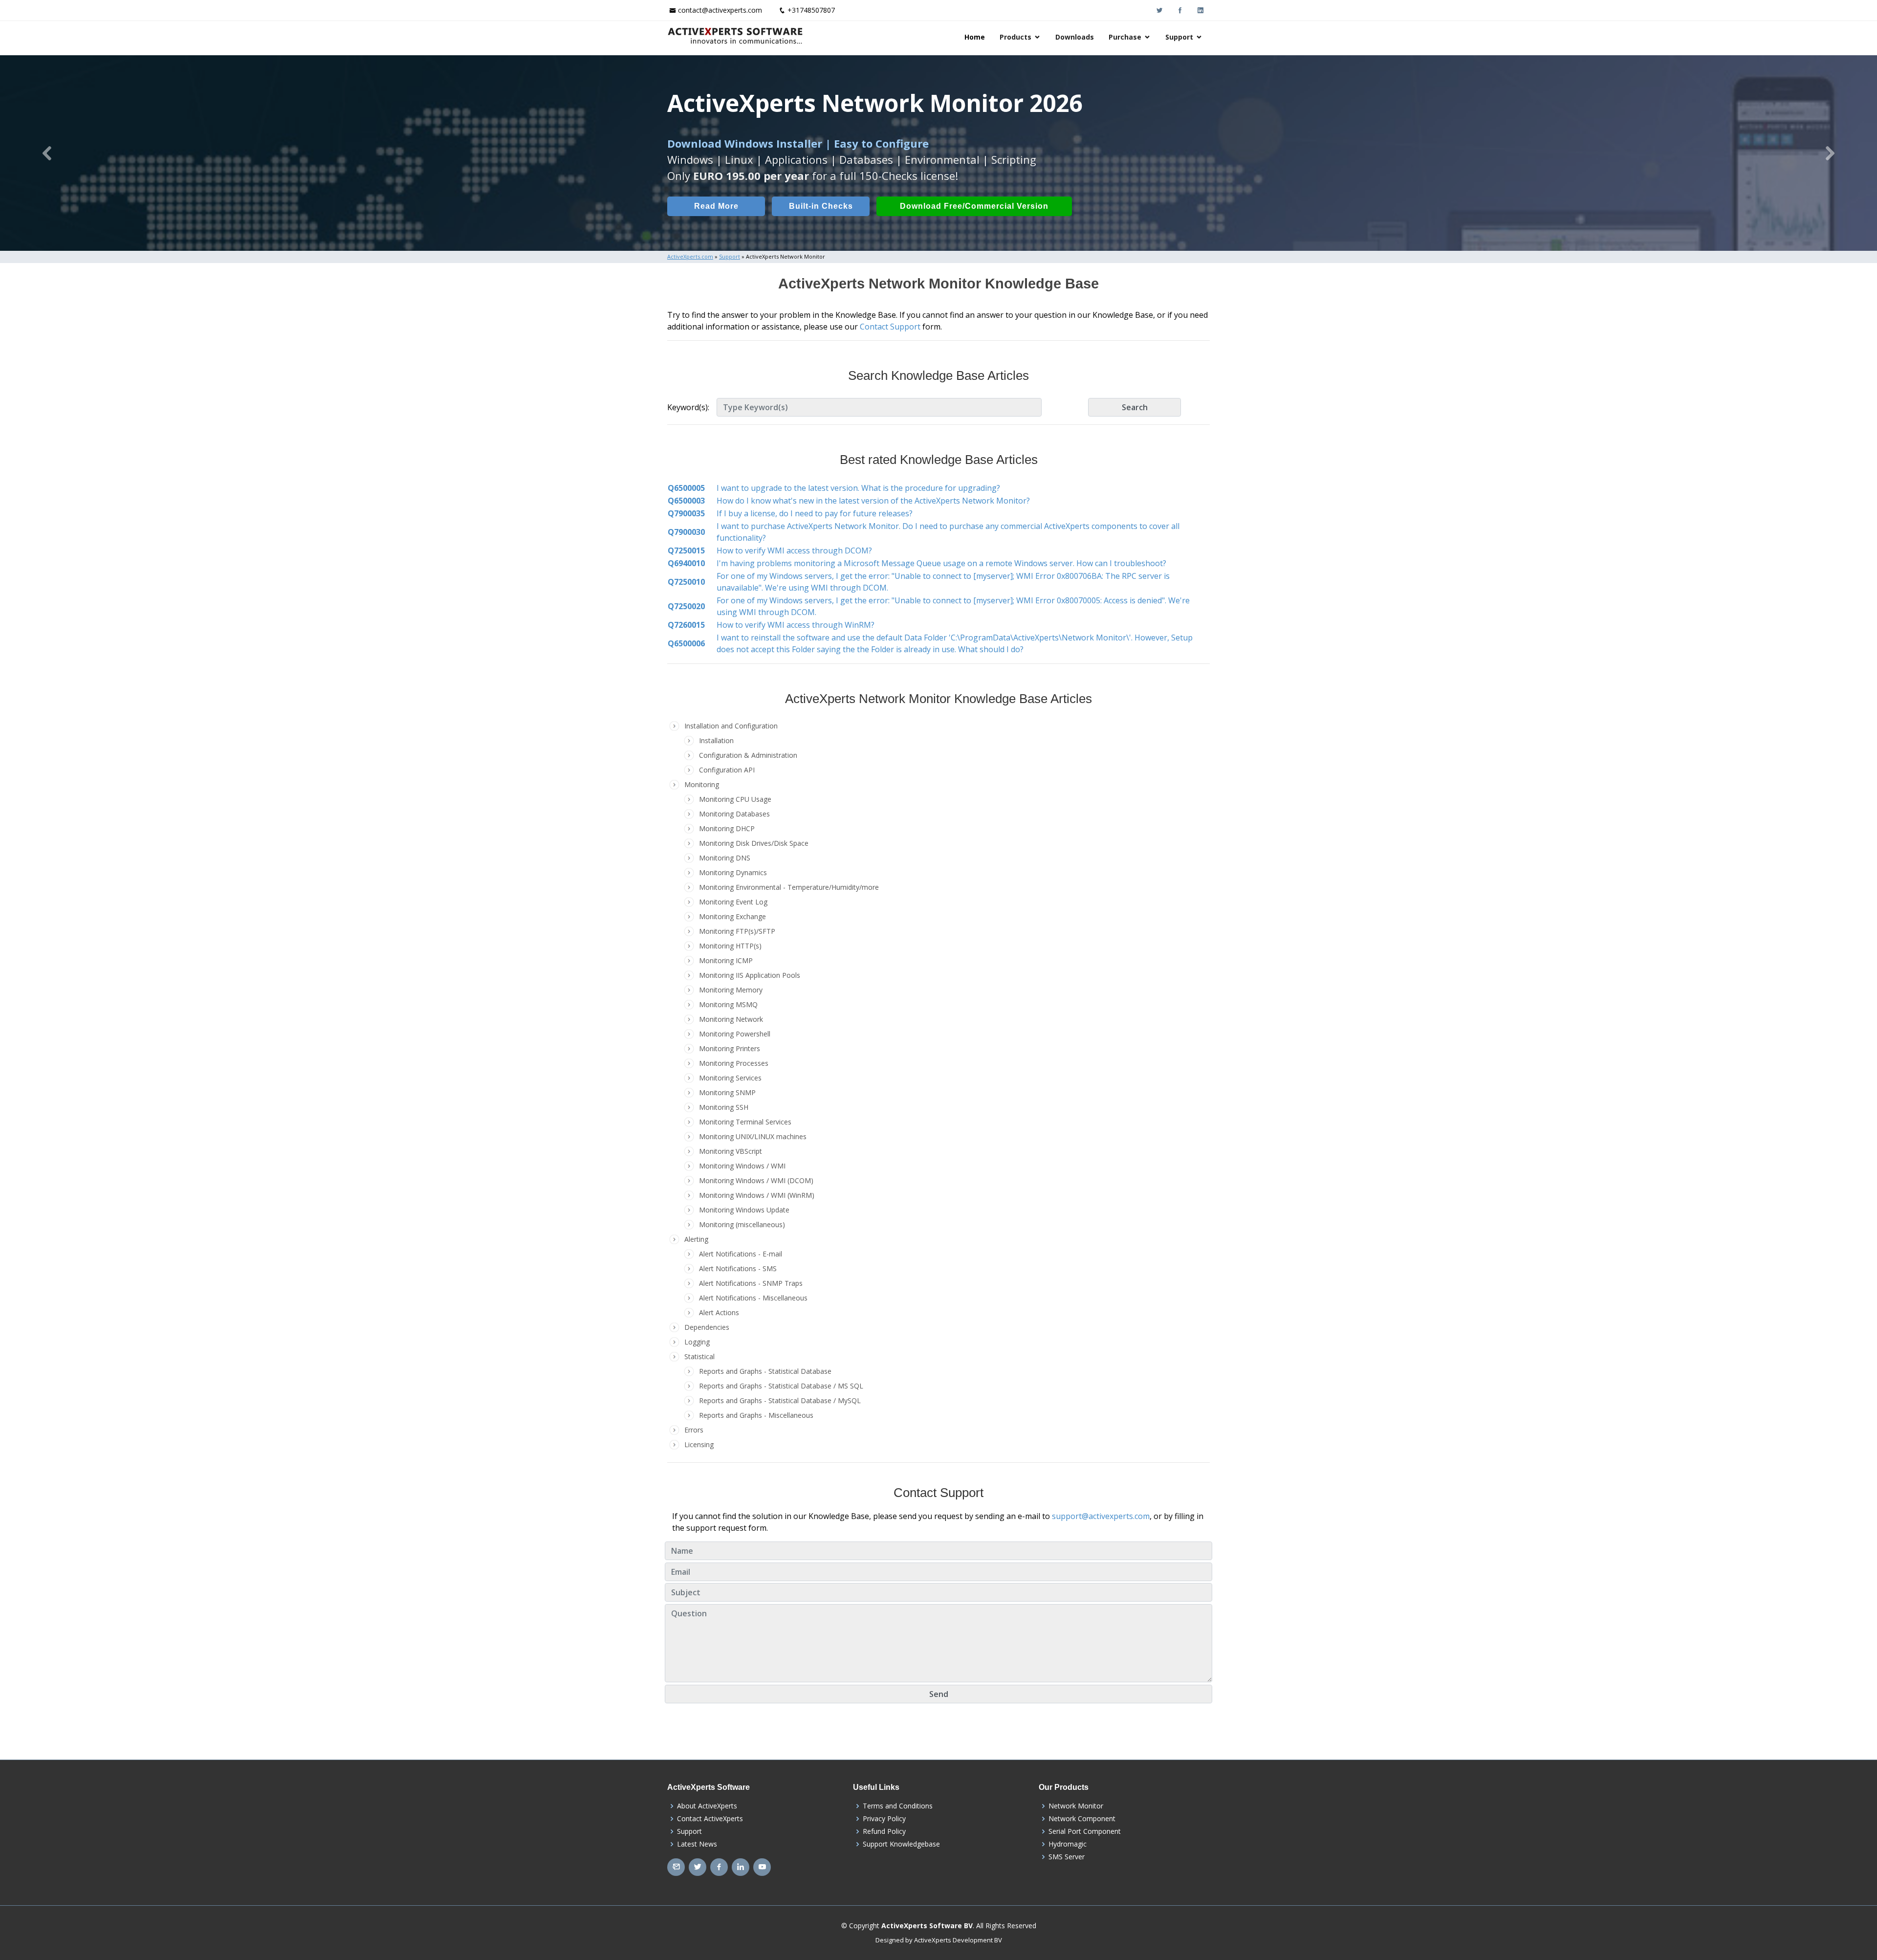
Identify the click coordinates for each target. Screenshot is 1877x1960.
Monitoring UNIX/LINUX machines (753, 1136)
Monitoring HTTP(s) (730, 946)
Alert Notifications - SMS (738, 1268)
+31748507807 (811, 10)
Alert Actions (719, 1312)
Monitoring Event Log (733, 902)
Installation (716, 740)
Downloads (1075, 37)
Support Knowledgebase (901, 1844)
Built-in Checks (821, 206)
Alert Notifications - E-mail (741, 1254)
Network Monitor (1076, 1806)
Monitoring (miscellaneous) (742, 1224)
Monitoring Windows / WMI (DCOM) (756, 1180)
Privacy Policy (884, 1819)
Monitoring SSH (724, 1107)
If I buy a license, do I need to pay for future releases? (815, 513)
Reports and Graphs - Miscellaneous (756, 1415)
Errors (694, 1430)
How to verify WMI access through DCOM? (794, 551)
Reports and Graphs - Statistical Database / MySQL (780, 1400)
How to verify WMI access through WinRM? (796, 625)
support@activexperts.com (1101, 1516)
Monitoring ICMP (726, 960)
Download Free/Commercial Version (974, 206)
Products (1015, 37)
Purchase (1125, 37)
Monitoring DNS (725, 858)
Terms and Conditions (898, 1806)
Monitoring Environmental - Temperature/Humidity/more (789, 887)
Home (975, 37)
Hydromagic (1068, 1844)
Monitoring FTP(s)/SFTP (737, 931)
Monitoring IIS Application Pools (750, 975)
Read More (716, 206)
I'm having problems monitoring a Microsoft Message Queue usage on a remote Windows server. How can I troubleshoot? (941, 563)
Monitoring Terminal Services (745, 1122)
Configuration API (727, 770)
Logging (697, 1342)
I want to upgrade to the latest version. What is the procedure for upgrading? (858, 488)
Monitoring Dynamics (733, 872)
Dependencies (707, 1327)
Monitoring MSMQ (728, 1004)
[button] (47, 153)
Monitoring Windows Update (744, 1210)
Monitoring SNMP (727, 1092)
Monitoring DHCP (727, 828)
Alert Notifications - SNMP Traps (751, 1283)
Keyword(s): (688, 407)
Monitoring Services (730, 1078)
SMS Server (1067, 1857)
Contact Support (890, 327)
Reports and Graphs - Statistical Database (765, 1371)
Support (1179, 37)
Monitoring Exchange (732, 916)
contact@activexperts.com (720, 10)
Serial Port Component (1085, 1831)
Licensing (699, 1444)
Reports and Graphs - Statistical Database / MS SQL (781, 1386)
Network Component (1082, 1819)
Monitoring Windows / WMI (742, 1166)
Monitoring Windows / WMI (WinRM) (757, 1195)
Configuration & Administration (748, 755)
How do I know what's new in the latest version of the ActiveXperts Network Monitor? (873, 501)
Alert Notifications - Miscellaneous (753, 1298)
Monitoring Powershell (735, 1034)
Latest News (697, 1844)
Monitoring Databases (734, 814)
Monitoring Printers (730, 1048)
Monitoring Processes (734, 1063)
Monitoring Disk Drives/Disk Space (754, 843)
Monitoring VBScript (731, 1151)
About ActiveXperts (707, 1806)
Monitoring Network (731, 1019)
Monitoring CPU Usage (735, 799)
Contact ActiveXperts (710, 1819)
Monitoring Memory (731, 990)
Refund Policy (884, 1831)
